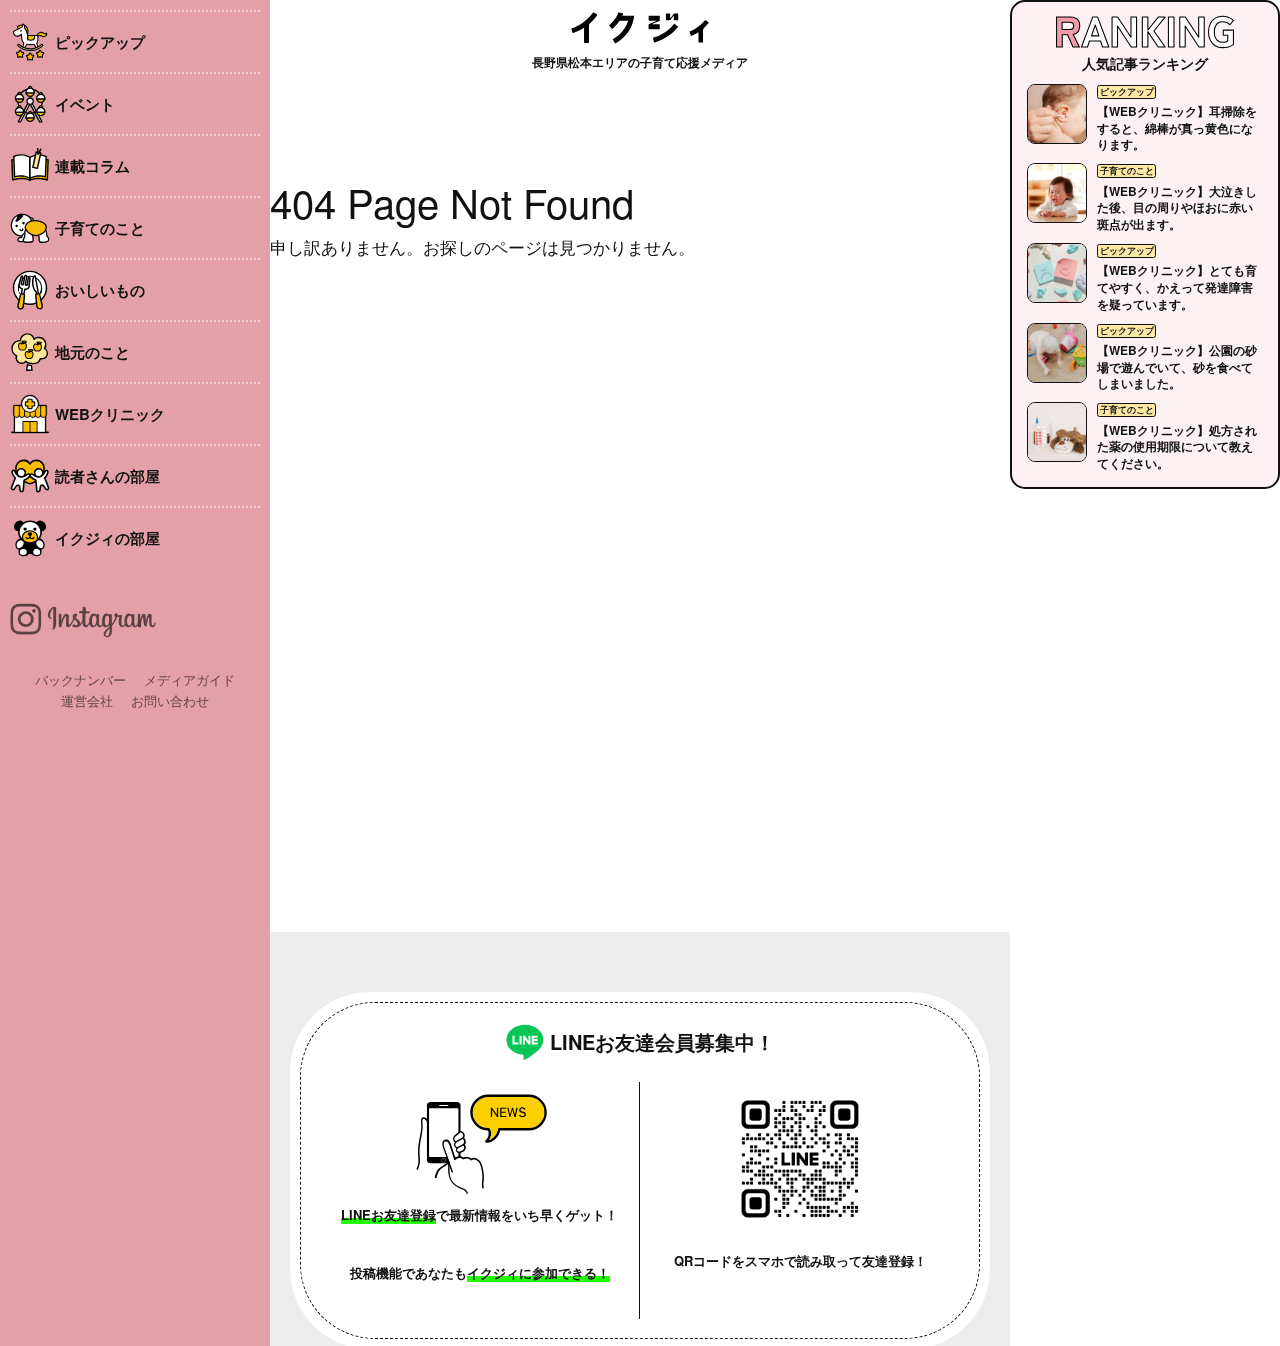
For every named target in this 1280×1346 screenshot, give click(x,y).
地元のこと (92, 352)
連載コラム (92, 166)
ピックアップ (100, 42)
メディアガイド (189, 679)
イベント (85, 104)
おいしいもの (100, 290)
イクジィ (640, 27)
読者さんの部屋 (107, 476)
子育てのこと (100, 228)
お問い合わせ (170, 700)
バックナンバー (80, 679)
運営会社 (87, 700)
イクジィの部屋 (107, 538)
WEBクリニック (110, 414)
